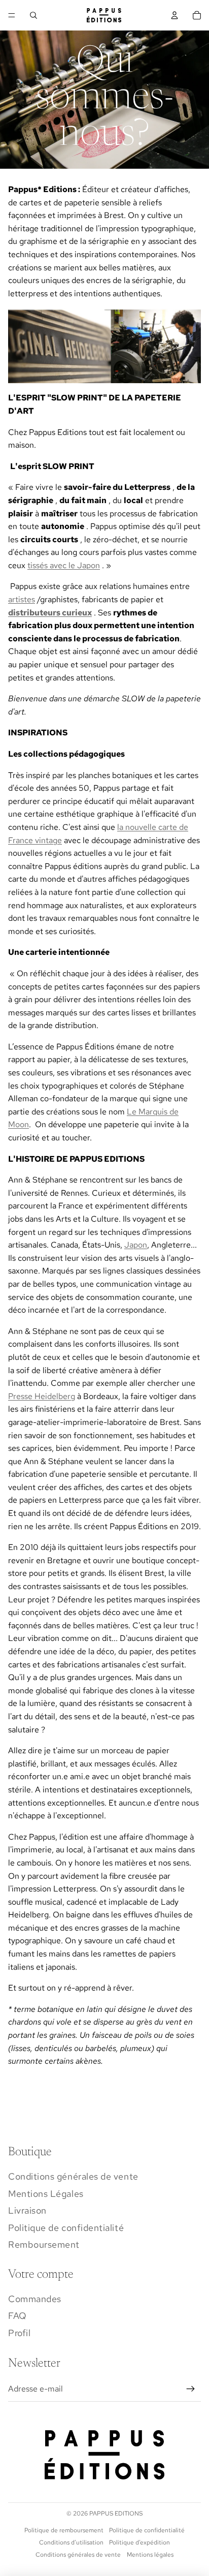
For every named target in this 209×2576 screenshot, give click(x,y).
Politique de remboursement (64, 2530)
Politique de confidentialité (66, 2228)
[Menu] (12, 15)
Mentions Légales (46, 2194)
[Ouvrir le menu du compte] (175, 15)
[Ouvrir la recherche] (33, 15)
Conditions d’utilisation (71, 2542)
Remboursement (44, 2244)
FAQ (18, 2316)
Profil (19, 2333)
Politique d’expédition (140, 2542)
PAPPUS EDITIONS (116, 2513)
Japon (136, 1245)
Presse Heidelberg (42, 1396)
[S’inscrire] (191, 2389)
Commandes (35, 2299)
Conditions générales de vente (73, 2176)
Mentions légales (150, 2555)
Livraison (27, 2210)
